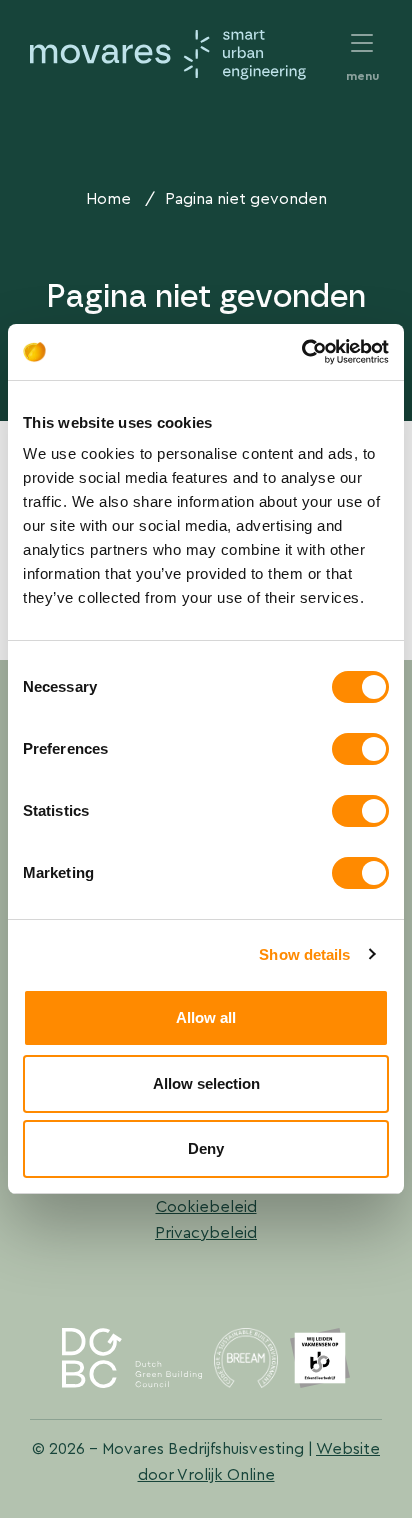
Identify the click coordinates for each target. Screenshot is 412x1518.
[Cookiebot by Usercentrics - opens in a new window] (301, 352)
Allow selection (206, 1083)
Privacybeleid (206, 1232)
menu (362, 45)
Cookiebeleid (206, 1206)
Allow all (206, 1017)
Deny (206, 1148)
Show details (304, 954)
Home (108, 198)
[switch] (360, 749)
